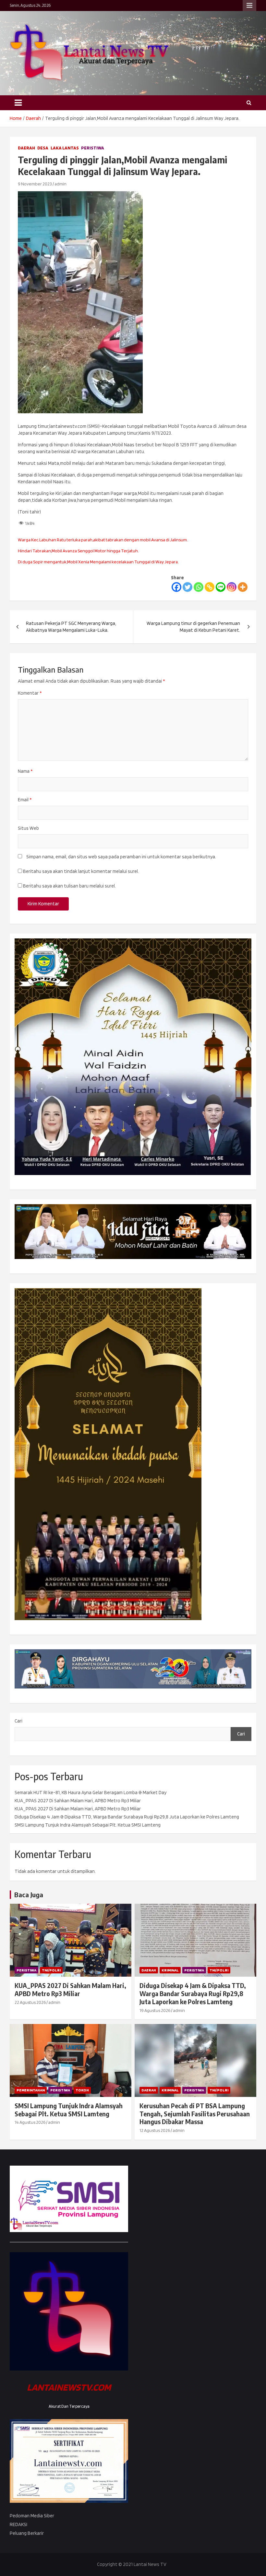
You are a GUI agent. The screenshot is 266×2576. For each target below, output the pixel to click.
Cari (18, 1721)
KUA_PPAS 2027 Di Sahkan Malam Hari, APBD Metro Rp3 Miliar (78, 1801)
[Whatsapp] (199, 587)
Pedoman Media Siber (32, 2516)
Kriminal (170, 1970)
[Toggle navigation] (18, 103)
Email (25, 800)
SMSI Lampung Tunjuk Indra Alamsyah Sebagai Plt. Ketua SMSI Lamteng (88, 1825)
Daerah (26, 148)
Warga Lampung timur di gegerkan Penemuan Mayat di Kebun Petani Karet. (193, 627)
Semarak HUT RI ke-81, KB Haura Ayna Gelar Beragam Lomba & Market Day (91, 1793)
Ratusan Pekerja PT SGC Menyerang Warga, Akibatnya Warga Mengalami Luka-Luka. (71, 627)
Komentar (30, 693)
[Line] (221, 587)
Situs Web (28, 828)
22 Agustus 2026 (30, 2002)
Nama (25, 771)
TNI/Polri (51, 1970)
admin (60, 184)
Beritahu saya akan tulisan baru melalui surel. (69, 886)
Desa (43, 148)
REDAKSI (18, 2524)
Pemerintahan (31, 2090)
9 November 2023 (35, 184)
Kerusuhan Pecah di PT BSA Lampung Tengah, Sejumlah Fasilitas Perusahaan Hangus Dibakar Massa (195, 2114)
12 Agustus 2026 (155, 2130)
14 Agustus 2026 (30, 2122)
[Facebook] (176, 587)
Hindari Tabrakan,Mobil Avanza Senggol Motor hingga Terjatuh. (78, 551)
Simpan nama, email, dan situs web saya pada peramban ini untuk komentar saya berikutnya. (121, 857)
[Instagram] (232, 587)
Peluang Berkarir (27, 2533)
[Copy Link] (210, 587)
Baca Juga (29, 1894)
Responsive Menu (249, 6)
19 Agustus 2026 (155, 2010)
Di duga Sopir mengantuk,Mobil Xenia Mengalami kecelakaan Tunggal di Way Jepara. (98, 562)
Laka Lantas (65, 148)
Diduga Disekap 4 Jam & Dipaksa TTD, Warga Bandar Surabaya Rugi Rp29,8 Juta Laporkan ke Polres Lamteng (127, 1817)
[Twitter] (187, 587)
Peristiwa (93, 148)
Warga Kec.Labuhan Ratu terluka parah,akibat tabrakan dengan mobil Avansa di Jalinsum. (103, 540)
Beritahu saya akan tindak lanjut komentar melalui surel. (81, 871)
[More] (243, 587)
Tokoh (82, 2090)
